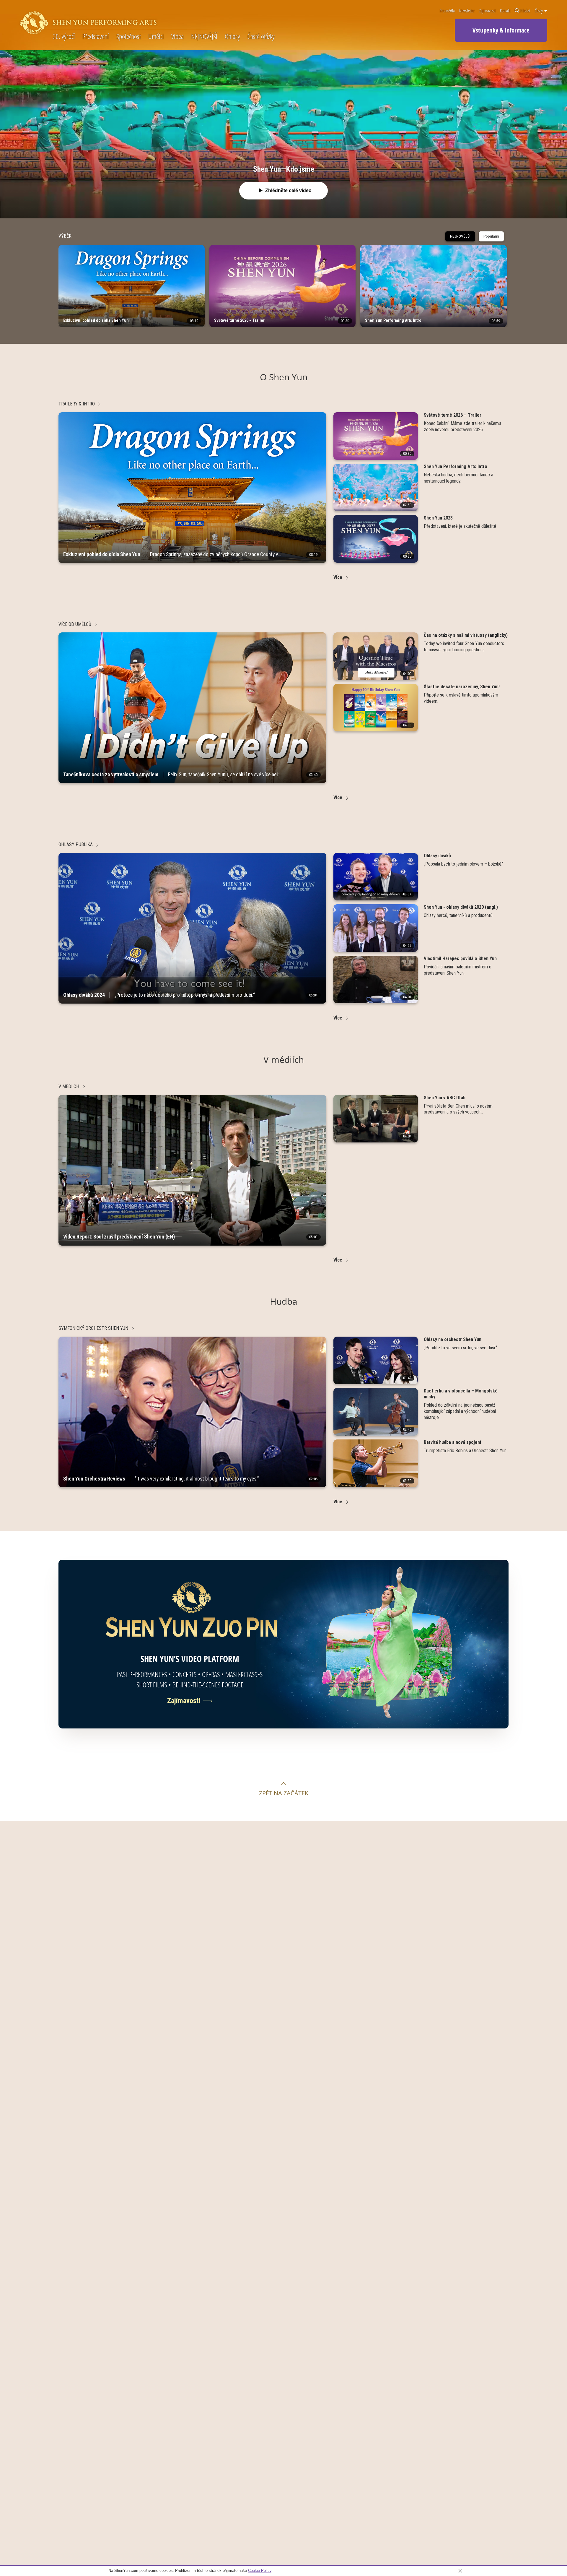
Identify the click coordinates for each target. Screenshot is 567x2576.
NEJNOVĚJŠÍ (204, 36)
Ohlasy (232, 36)
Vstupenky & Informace (501, 30)
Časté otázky (261, 36)
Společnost (129, 36)
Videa (177, 36)
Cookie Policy (260, 2571)
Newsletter (467, 11)
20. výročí (64, 36)
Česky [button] (539, 11)
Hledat (525, 11)
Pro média (447, 11)
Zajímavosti (487, 11)
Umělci (156, 36)
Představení (96, 36)
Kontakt (505, 11)
